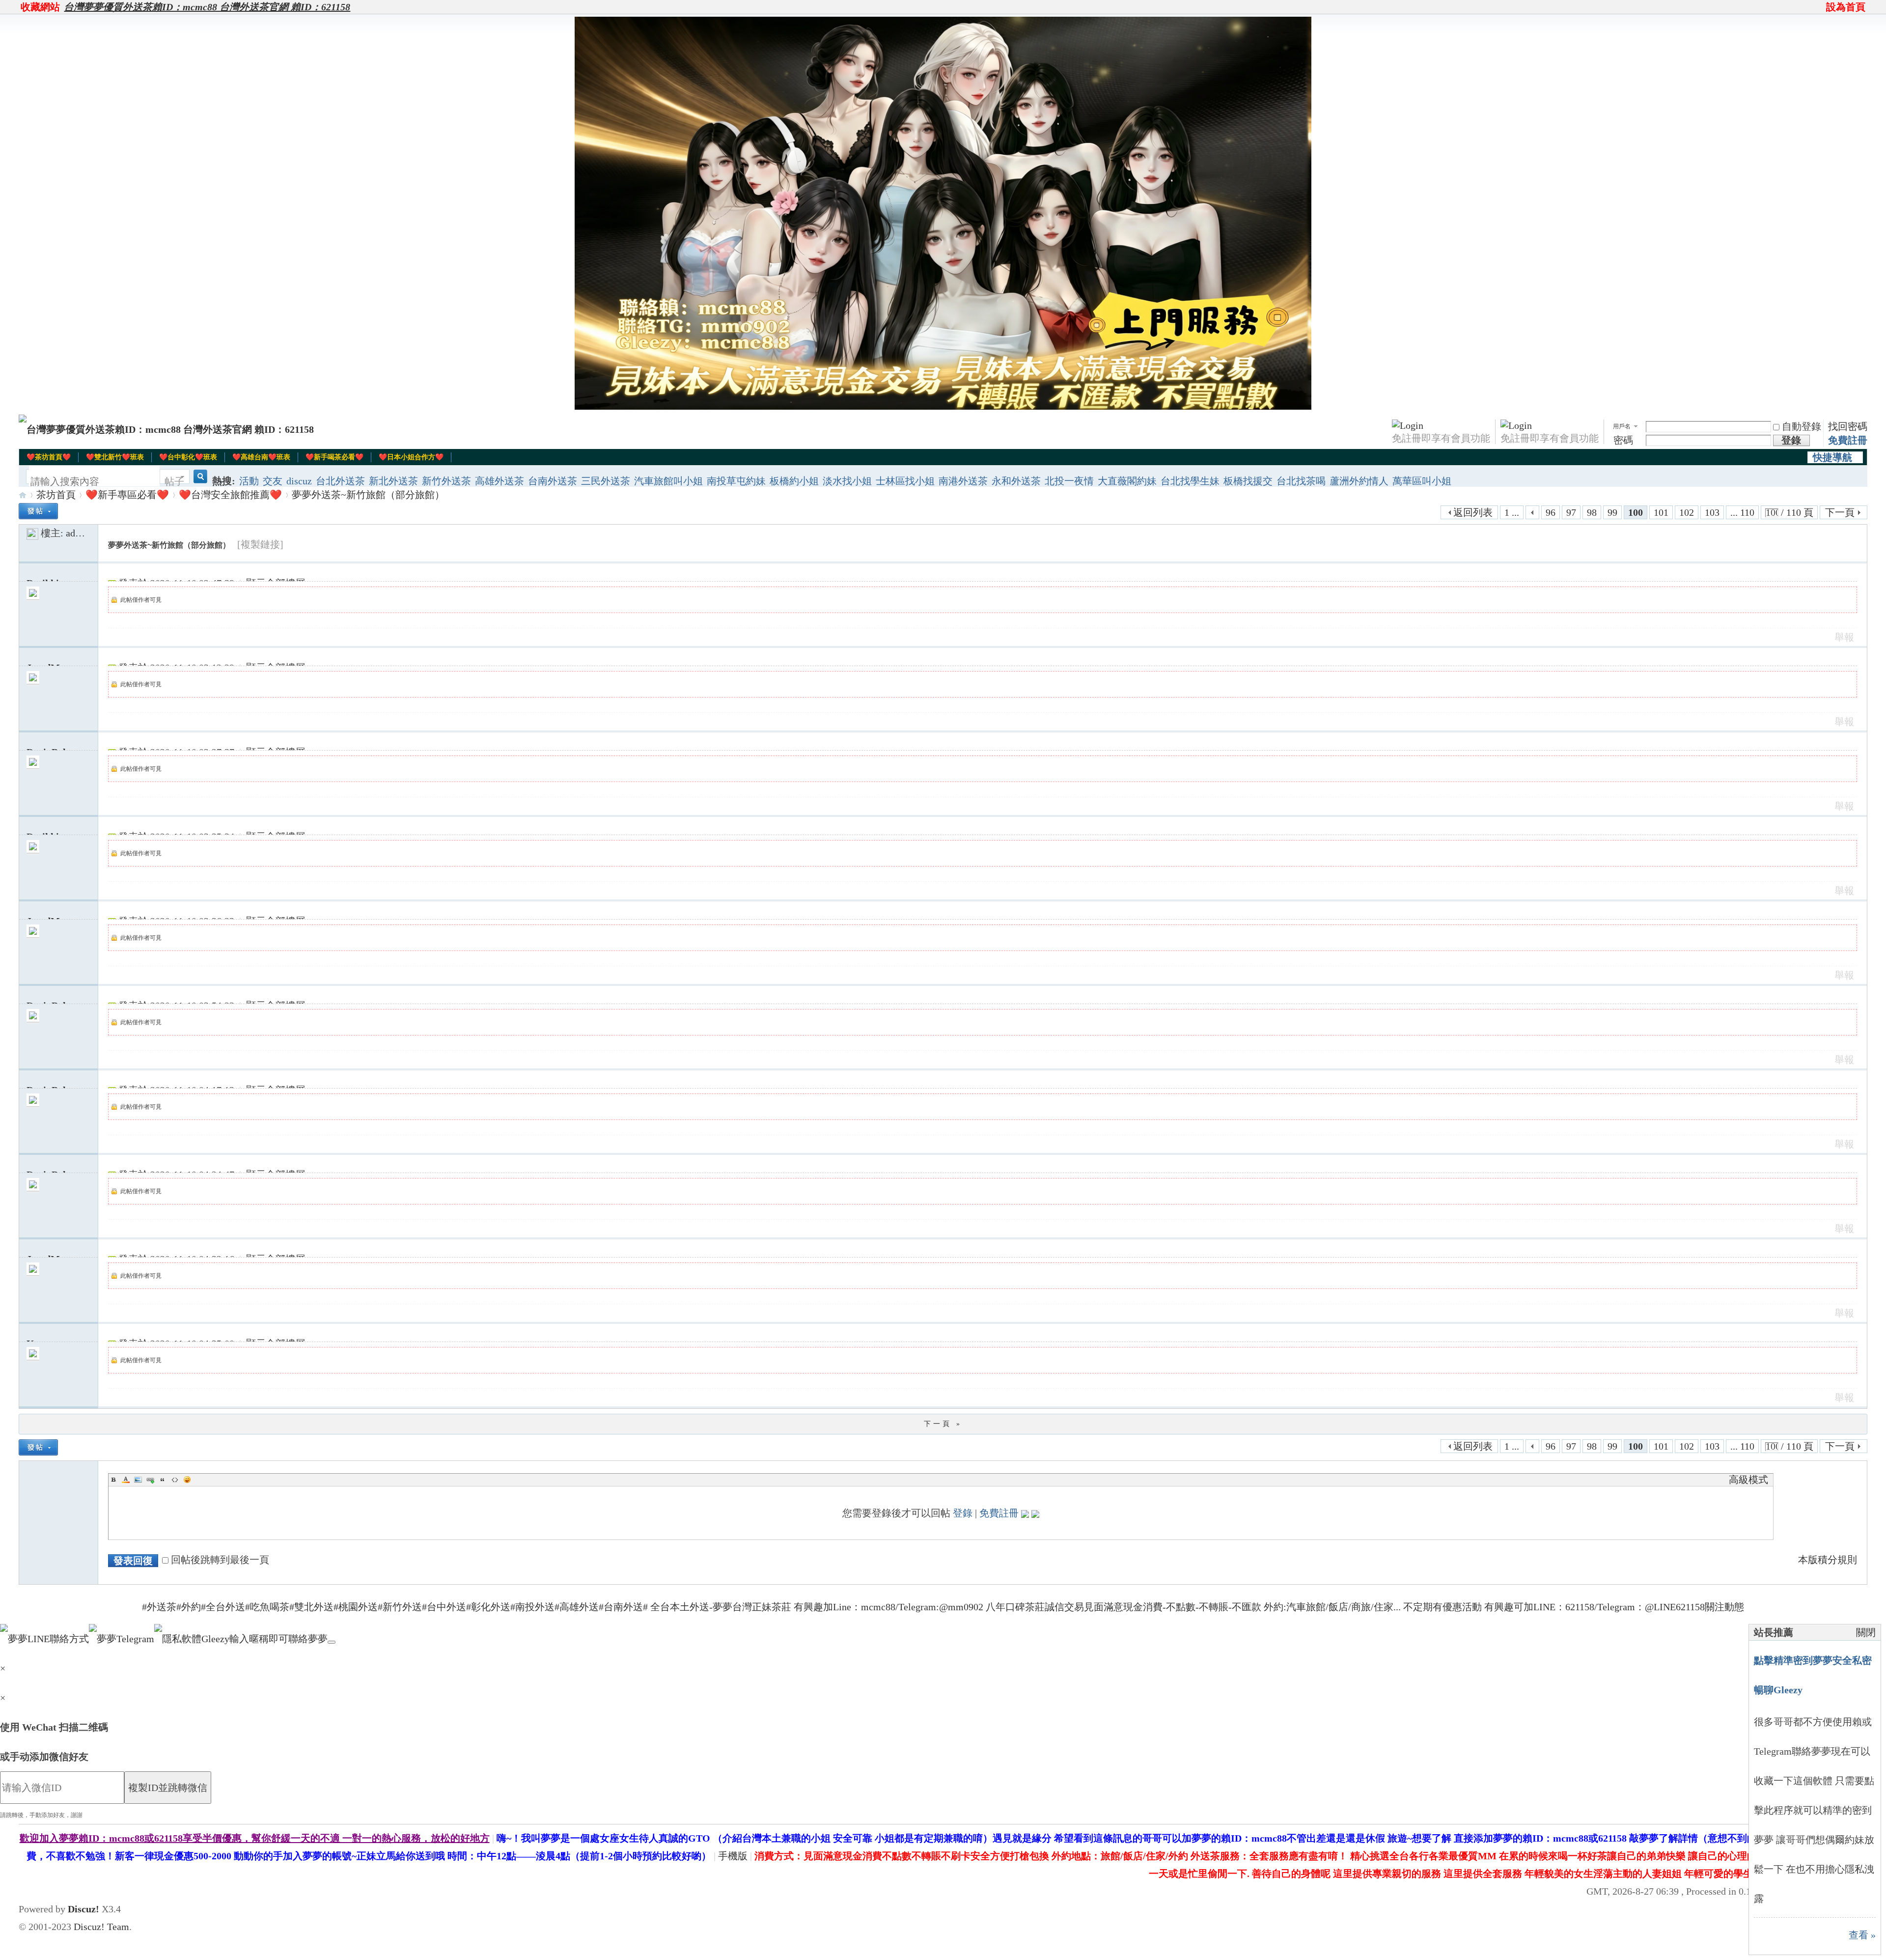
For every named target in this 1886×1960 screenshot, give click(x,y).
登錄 (963, 1513)
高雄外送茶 (499, 481)
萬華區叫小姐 (1422, 481)
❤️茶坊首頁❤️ (49, 457)
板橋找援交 (1248, 481)
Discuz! (83, 1909)
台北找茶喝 (1301, 481)
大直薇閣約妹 (1127, 481)
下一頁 (1840, 512)
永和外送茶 (1016, 481)
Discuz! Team (101, 1927)
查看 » (1862, 1935)
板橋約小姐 (794, 481)
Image (138, 1480)
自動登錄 (1802, 426)
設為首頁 (1846, 7)
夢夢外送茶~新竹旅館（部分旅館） (368, 495)
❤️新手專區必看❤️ (127, 495)
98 (1592, 512)
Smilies (187, 1480)
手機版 (733, 1856)
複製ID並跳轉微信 (168, 1788)
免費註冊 (1848, 440)
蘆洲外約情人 (1359, 481)
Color (126, 1480)
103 (1712, 512)
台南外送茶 (553, 481)
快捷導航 (1832, 457)
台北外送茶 (340, 481)
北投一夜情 (1069, 481)
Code (175, 1480)
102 (1687, 512)
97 (1571, 512)
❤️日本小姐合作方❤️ (411, 457)
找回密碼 (1848, 426)
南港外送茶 (963, 481)
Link (150, 1480)
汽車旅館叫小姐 (668, 481)
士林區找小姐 (905, 481)
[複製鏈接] (260, 544)
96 (1551, 512)
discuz (299, 481)
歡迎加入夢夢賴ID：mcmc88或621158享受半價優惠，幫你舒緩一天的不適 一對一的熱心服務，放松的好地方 (255, 1838)
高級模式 (1748, 1480)
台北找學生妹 (1190, 481)
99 (1612, 512)
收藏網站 (40, 7)
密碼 (1623, 440)
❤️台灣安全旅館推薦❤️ (230, 495)
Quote (163, 1480)
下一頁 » (943, 1424)
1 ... (1512, 512)
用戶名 (1622, 426)
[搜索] (199, 482)
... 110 (1742, 512)
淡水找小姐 (847, 481)
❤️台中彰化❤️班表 (188, 457)
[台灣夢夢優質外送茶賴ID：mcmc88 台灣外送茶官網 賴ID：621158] (166, 429)
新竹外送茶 (446, 481)
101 (1661, 512)
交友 (273, 481)
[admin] (32, 533)
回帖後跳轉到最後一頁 (220, 1560)
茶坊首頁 (56, 495)
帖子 (174, 481)
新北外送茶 (393, 481)
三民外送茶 (606, 481)
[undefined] (332, 1642)
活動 (249, 481)
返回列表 (1473, 512)
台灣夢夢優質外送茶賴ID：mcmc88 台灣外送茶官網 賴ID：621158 (207, 7)
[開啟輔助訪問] (1822, 7)
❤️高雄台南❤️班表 (261, 457)
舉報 (1844, 637)
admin (78, 533)
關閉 (1866, 1632)
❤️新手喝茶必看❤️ (334, 457)
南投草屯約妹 (736, 481)
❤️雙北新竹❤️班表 (115, 457)
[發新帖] (38, 511)
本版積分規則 (1828, 1560)
